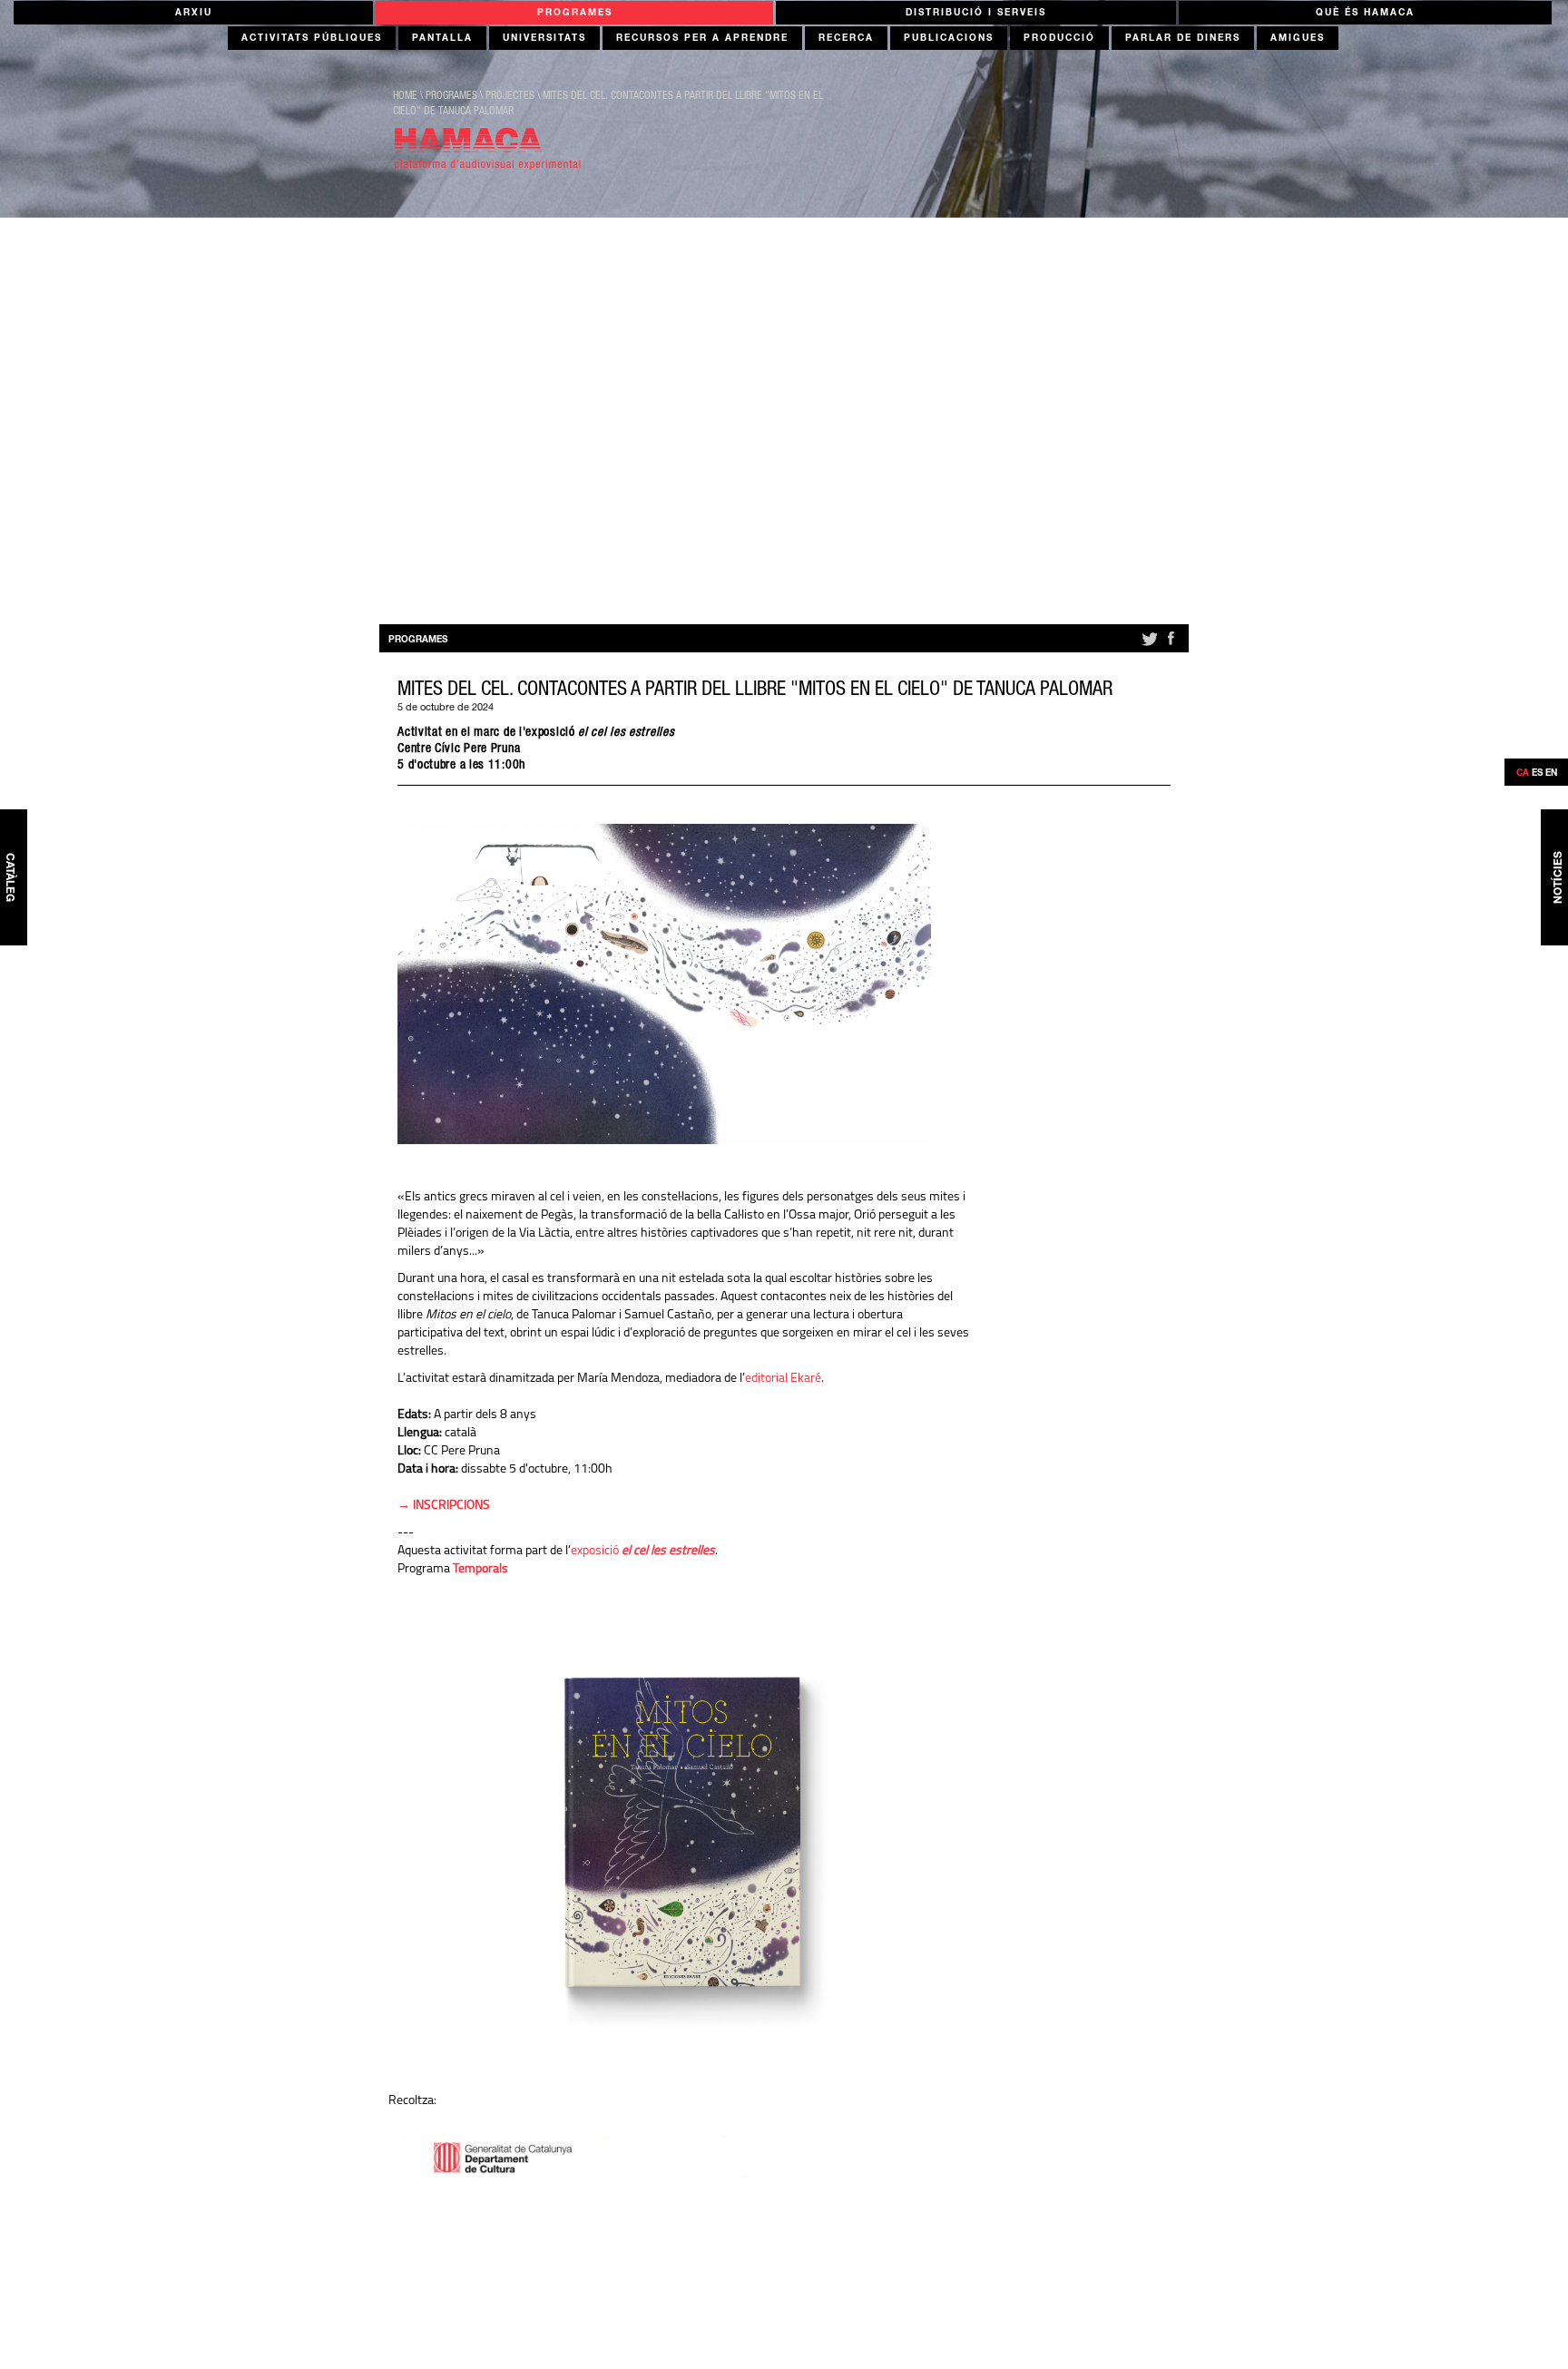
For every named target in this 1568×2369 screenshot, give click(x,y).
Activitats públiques (312, 39)
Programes (575, 14)
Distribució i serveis (976, 14)
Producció (1059, 39)
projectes (510, 96)
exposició (643, 1551)
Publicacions (949, 39)
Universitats (544, 39)
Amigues (1298, 39)
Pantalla (442, 39)
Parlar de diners (1183, 39)
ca (1523, 774)
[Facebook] (1171, 646)
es (1537, 774)
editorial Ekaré (783, 1379)
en (1551, 774)
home (405, 96)
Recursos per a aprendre (702, 39)
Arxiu (194, 14)
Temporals (480, 1569)
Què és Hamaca (1365, 14)
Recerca (846, 39)
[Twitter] (1148, 646)
